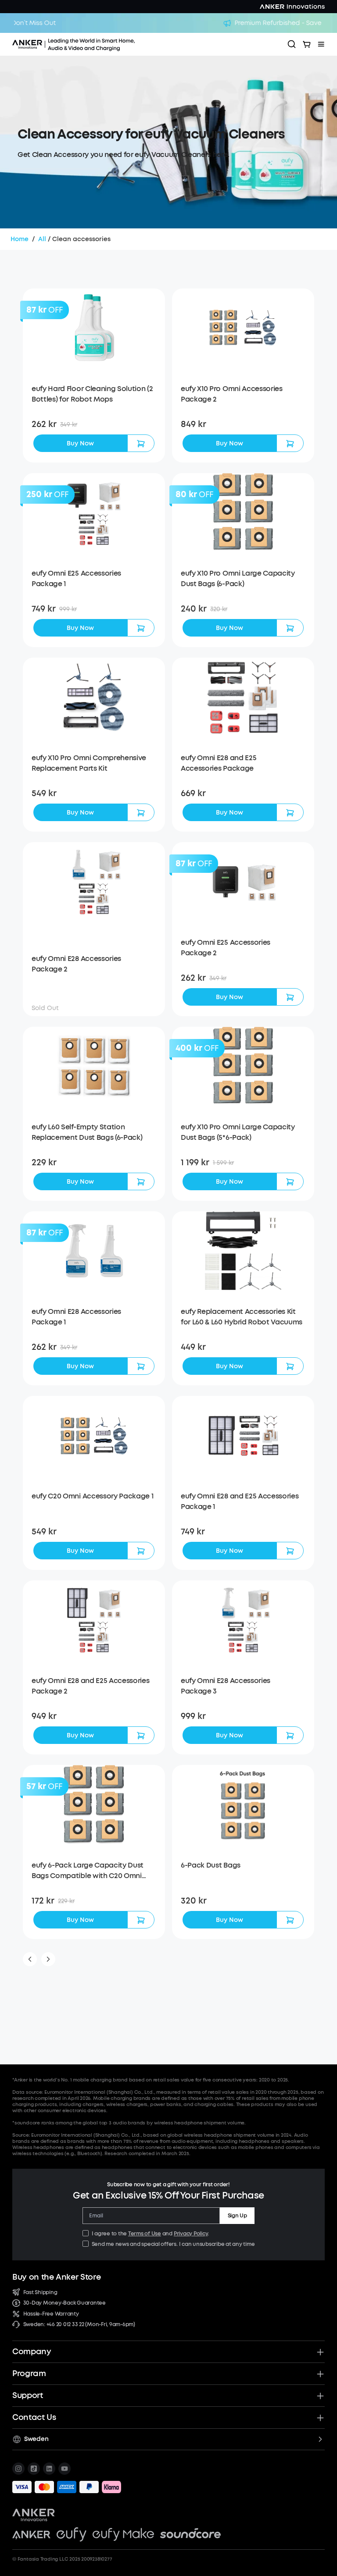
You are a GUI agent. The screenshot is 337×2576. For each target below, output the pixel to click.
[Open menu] (321, 44)
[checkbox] (86, 2233)
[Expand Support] (320, 2396)
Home (20, 239)
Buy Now (80, 443)
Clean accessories (81, 239)
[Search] (292, 44)
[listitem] (18, 2469)
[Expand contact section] (320, 2418)
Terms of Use (145, 2234)
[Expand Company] (320, 2352)
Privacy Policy (191, 2234)
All (42, 239)
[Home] (98, 44)
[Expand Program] (320, 2374)
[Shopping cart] (307, 44)
